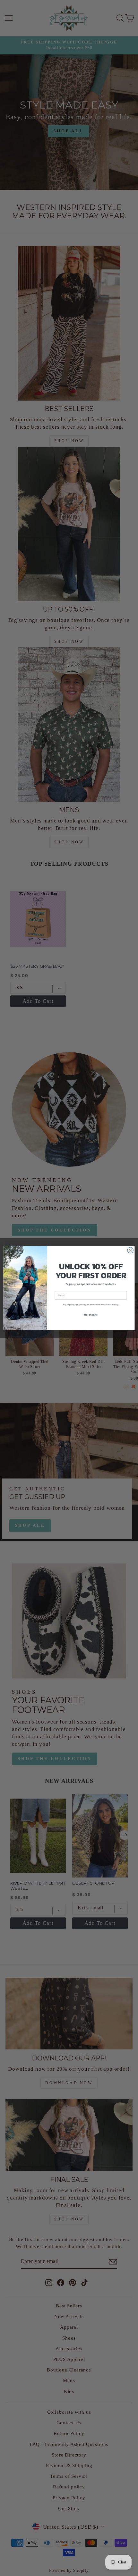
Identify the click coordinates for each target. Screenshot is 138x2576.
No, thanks (91, 1314)
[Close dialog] (130, 1250)
